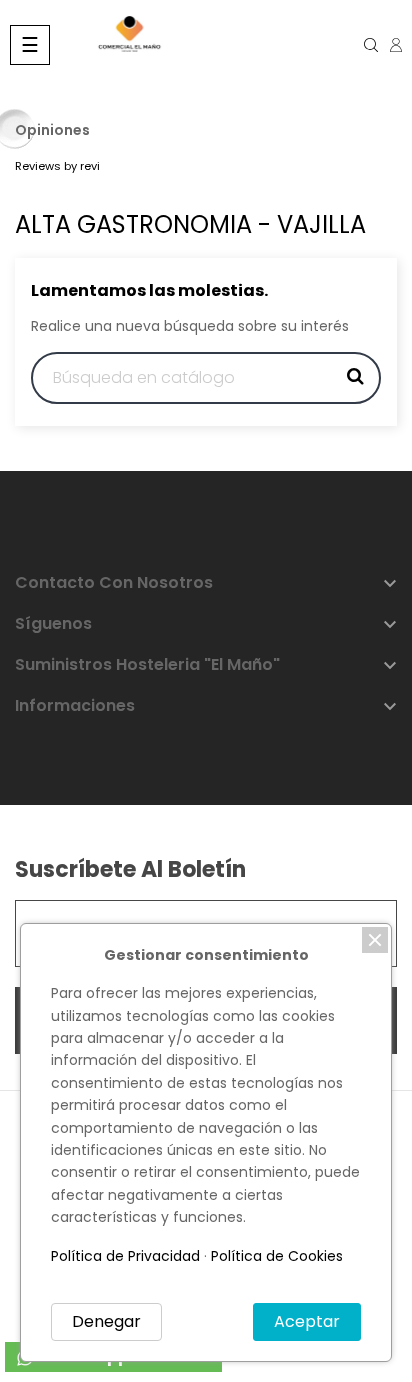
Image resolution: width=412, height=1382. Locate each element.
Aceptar (307, 1321)
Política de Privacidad (125, 1256)
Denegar (106, 1321)
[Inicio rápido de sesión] (389, 45)
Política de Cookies (277, 1256)
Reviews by (57, 166)
